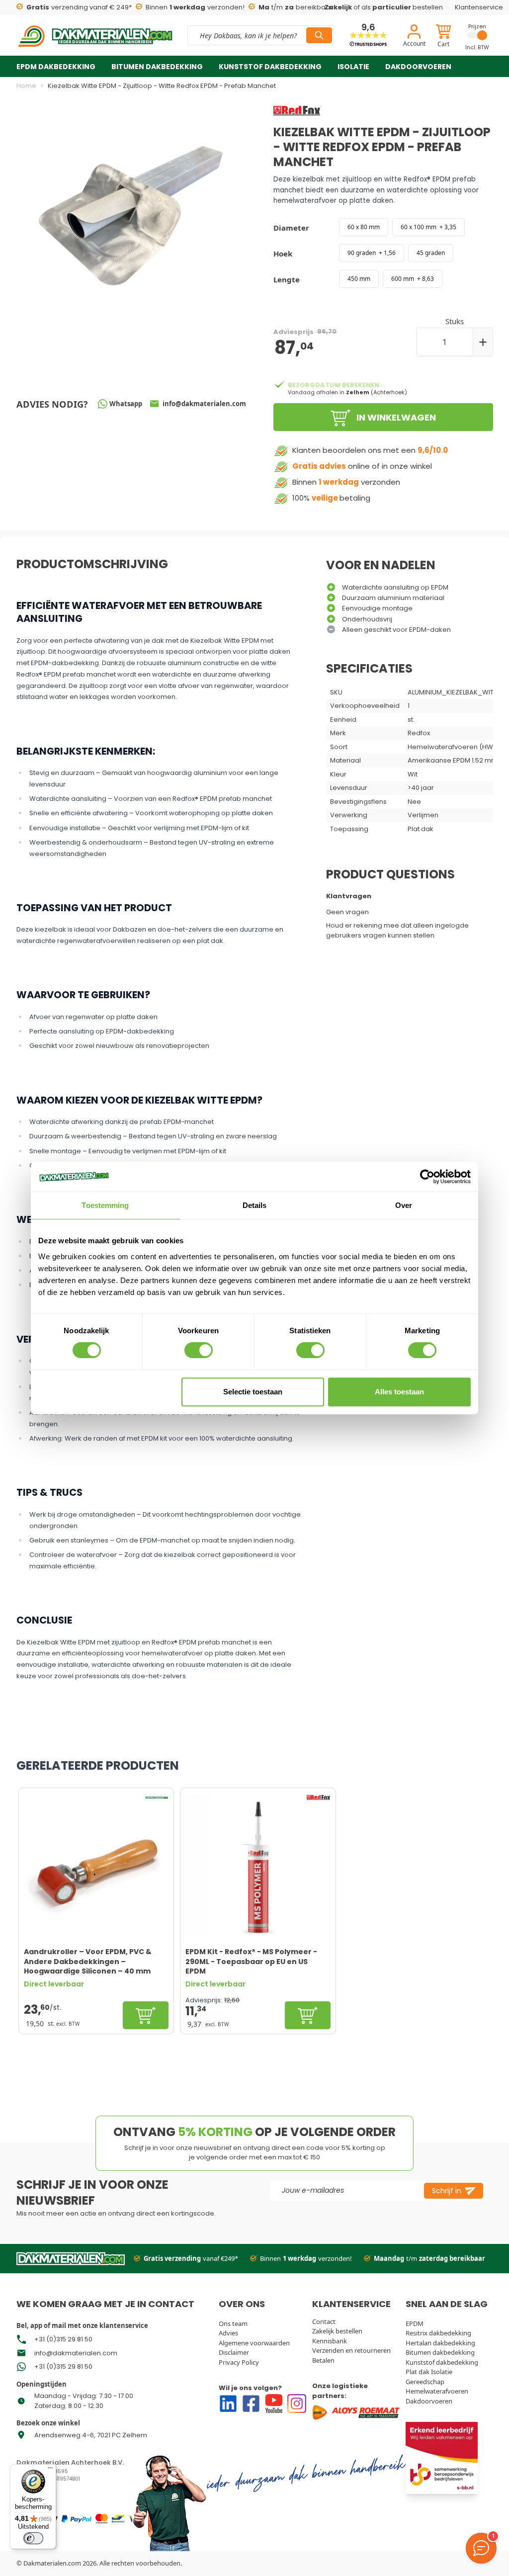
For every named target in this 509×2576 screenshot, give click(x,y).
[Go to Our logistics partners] (356, 2412)
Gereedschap (425, 2382)
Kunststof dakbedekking (270, 67)
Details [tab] (255, 1205)
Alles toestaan (399, 1392)
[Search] (319, 35)
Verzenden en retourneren (351, 2350)
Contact (324, 2321)
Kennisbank (330, 2341)
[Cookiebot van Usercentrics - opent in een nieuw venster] (427, 1177)
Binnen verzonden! (191, 7)
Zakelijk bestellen (337, 2331)
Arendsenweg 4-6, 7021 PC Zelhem (91, 2435)
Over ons (99, 91)
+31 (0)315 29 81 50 (63, 2339)
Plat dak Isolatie (429, 2372)
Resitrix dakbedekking (438, 2333)
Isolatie (353, 67)
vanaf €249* (191, 2258)
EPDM (415, 2323)
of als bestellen (384, 7)
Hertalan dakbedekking (440, 2343)
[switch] (199, 1350)
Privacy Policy (239, 2362)
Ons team (233, 2323)
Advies (228, 2333)
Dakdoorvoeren (418, 67)
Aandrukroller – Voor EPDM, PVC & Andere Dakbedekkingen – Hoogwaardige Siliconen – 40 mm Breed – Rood (88, 1961)
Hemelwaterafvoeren (437, 2391)
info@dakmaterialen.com (76, 2353)
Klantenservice (479, 7)
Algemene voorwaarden (254, 2343)
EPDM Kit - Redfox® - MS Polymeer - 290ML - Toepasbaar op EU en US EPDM (251, 1961)
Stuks (455, 321)
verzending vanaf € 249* (75, 7)
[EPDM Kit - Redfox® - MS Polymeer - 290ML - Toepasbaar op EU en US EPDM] (258, 1865)
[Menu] (50, 2470)
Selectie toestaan (253, 1392)
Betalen (323, 2360)
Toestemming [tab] (105, 1205)
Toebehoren (41, 91)
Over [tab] (404, 1205)
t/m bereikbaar (292, 7)
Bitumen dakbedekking (157, 67)
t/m (429, 2258)
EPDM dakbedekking (56, 67)
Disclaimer (234, 2352)
